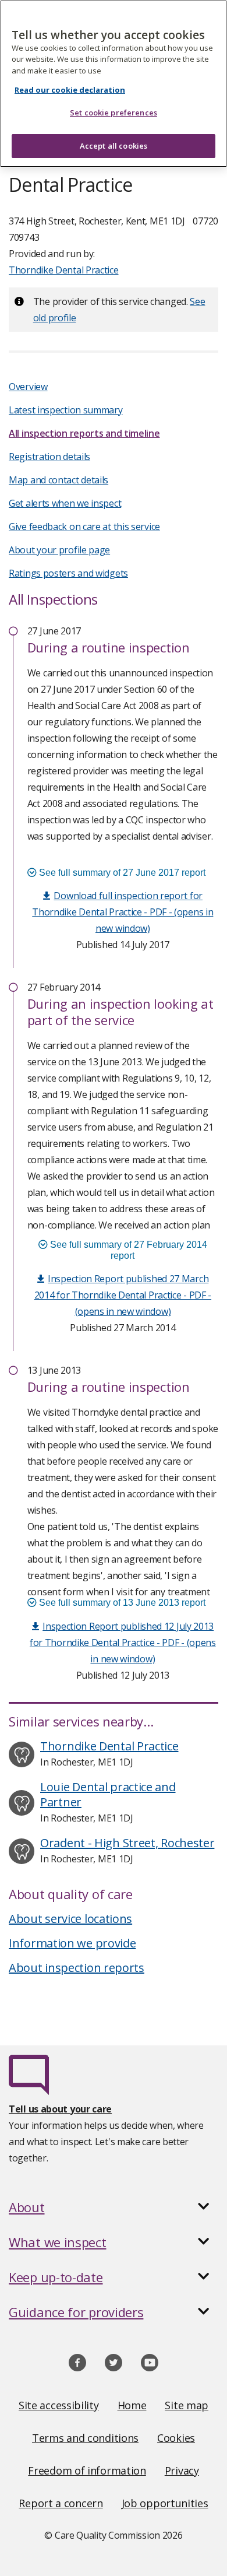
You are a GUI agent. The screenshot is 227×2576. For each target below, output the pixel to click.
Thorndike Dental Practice (64, 270)
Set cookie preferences (114, 113)
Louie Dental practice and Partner (108, 1794)
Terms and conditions (85, 2438)
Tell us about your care (60, 2109)
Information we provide (72, 1943)
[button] (114, 2207)
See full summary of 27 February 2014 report (127, 1250)
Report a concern (61, 2503)
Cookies (176, 2438)
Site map (187, 2405)
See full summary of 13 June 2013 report (121, 1603)
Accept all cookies (114, 146)
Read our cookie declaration (70, 90)
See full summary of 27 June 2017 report (121, 873)
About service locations (70, 1919)
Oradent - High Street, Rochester (127, 1843)
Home (132, 2405)
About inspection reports (77, 1968)
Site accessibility (59, 2405)
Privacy (182, 2470)
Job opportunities (165, 2503)
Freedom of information (87, 2470)
